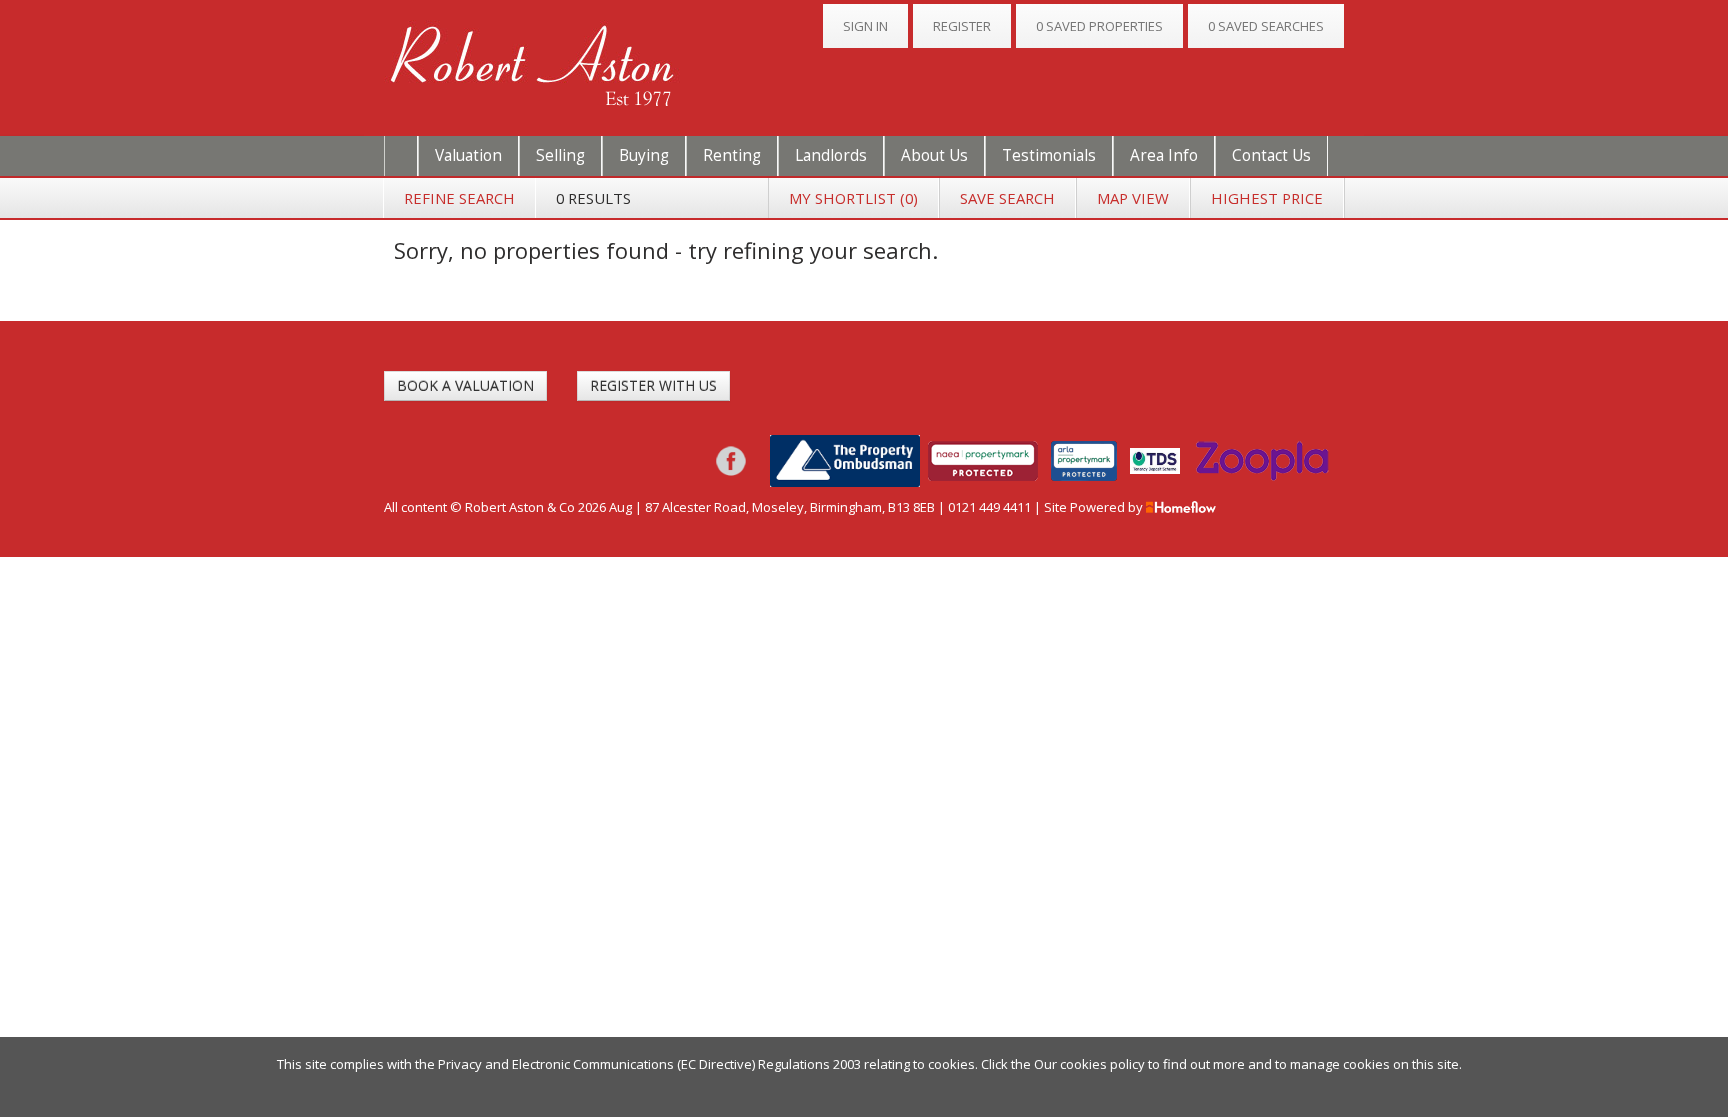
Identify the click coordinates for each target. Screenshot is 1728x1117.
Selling (560, 155)
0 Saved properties (1099, 26)
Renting (732, 155)
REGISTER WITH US (653, 385)
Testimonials (1049, 155)
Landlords (831, 155)
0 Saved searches (1266, 26)
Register (962, 26)
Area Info (1164, 155)
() (853, 198)
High (1267, 198)
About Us (934, 155)
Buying (644, 155)
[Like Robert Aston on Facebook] (731, 459)
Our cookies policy (1091, 1064)
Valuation (468, 155)
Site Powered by (1095, 507)
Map (1133, 198)
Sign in (865, 26)
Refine (459, 198)
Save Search (1007, 198)
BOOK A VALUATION (465, 385)
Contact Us (1271, 155)
